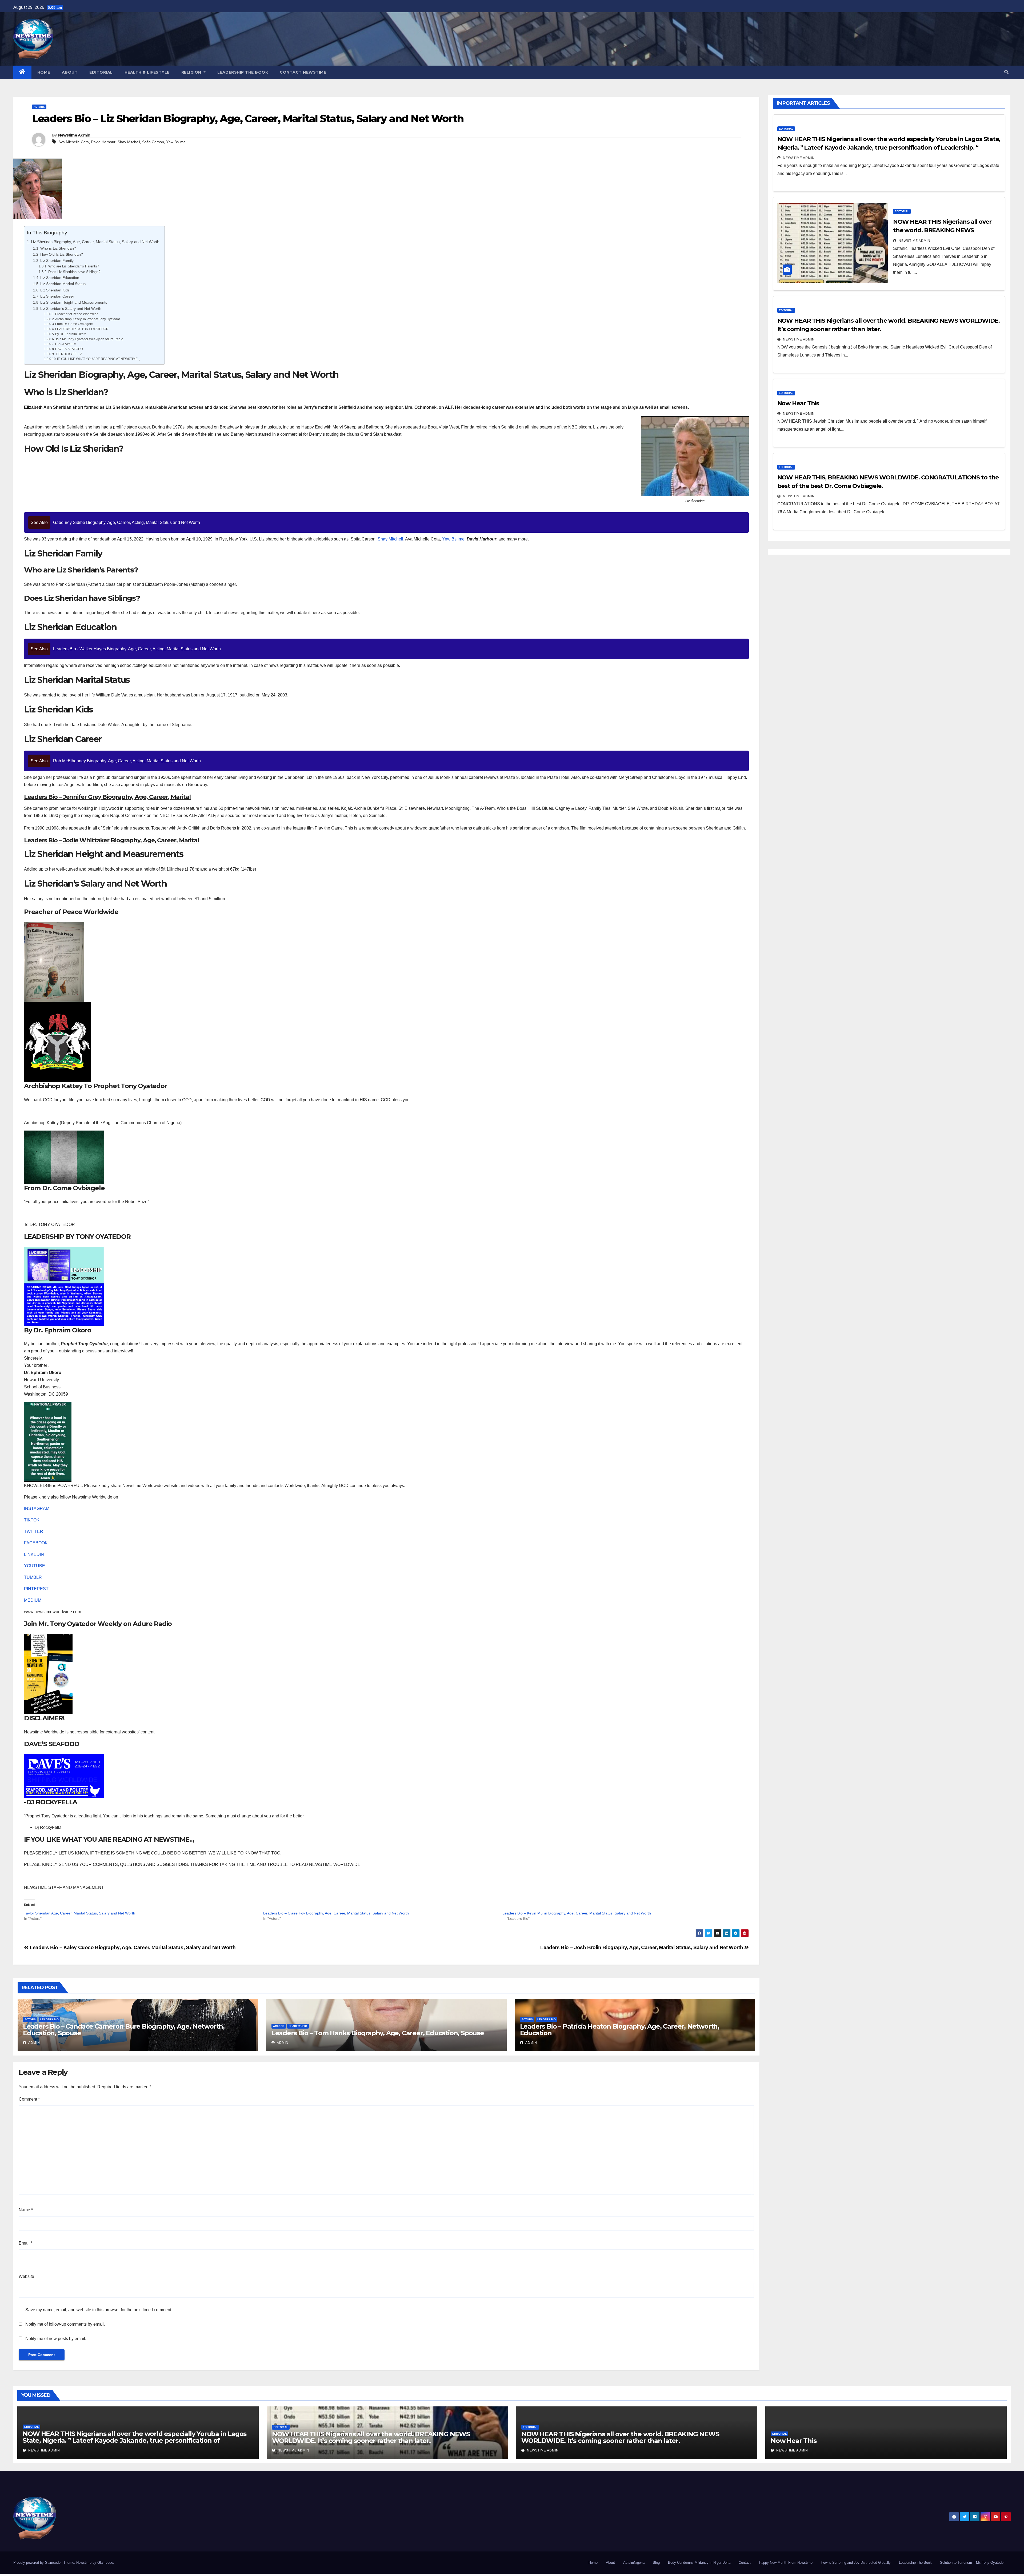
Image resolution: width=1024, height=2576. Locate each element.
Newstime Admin (74, 135)
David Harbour (103, 142)
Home (44, 72)
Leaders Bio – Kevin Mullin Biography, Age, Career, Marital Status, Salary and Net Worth (577, 1913)
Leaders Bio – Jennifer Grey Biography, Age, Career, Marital (107, 797)
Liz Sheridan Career (57, 296)
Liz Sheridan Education (60, 278)
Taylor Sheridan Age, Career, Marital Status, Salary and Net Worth (80, 1913)
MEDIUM (33, 1600)
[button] (1006, 72)
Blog (656, 2563)
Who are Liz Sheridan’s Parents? (74, 266)
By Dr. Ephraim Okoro (71, 334)
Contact (745, 2563)
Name (26, 2210)
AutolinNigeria (634, 2563)
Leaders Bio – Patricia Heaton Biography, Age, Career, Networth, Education (620, 2030)
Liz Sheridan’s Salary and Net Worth (71, 309)
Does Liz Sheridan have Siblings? (74, 272)
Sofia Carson (153, 142)
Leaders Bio (49, 2019)
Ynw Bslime (176, 142)
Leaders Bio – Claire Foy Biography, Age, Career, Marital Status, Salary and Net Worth (336, 1913)
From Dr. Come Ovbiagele (74, 324)
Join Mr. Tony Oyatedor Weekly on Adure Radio (89, 339)
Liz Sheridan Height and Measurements (74, 302)
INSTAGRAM (37, 1509)
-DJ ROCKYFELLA (69, 354)
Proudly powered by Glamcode (37, 2563)
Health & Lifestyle (147, 72)
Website (26, 2276)
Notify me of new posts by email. (56, 2339)
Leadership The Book (243, 72)
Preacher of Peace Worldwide (77, 314)
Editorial (101, 72)
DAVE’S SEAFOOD (69, 349)
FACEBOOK (36, 1543)
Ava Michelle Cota (74, 142)
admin (34, 2043)
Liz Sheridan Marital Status (63, 284)
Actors (39, 107)
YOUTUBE (35, 1566)
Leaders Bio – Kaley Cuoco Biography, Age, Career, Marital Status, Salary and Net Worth (132, 1947)
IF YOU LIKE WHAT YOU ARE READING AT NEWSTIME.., (99, 359)
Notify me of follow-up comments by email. (65, 2324)
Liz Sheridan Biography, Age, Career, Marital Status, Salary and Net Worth (95, 242)
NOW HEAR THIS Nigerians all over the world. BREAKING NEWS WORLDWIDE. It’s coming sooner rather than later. (371, 2437)
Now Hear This (798, 403)
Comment (29, 2099)
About (70, 72)
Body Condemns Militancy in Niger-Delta (699, 2563)
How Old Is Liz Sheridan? (62, 254)
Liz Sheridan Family (57, 261)
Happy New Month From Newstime (786, 2563)
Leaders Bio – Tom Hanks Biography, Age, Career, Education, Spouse (378, 2033)
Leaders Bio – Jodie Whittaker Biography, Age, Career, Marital (111, 840)
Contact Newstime (303, 72)
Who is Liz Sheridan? (58, 248)
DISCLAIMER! (65, 344)
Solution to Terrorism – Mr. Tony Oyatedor (972, 2563)
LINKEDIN (34, 1554)
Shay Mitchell (129, 142)
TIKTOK (32, 1520)
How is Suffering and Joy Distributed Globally (856, 2563)
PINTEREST (36, 1589)
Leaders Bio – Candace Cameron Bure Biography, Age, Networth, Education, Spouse (124, 2030)
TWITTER (34, 1531)
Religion (192, 72)
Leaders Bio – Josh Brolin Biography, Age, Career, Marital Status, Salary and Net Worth (642, 1947)
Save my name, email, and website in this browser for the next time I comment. (99, 2310)
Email (25, 2243)
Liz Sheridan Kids (55, 290)
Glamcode (105, 2563)
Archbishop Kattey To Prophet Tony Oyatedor (88, 319)
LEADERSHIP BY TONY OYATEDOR (82, 329)
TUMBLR (33, 1577)
